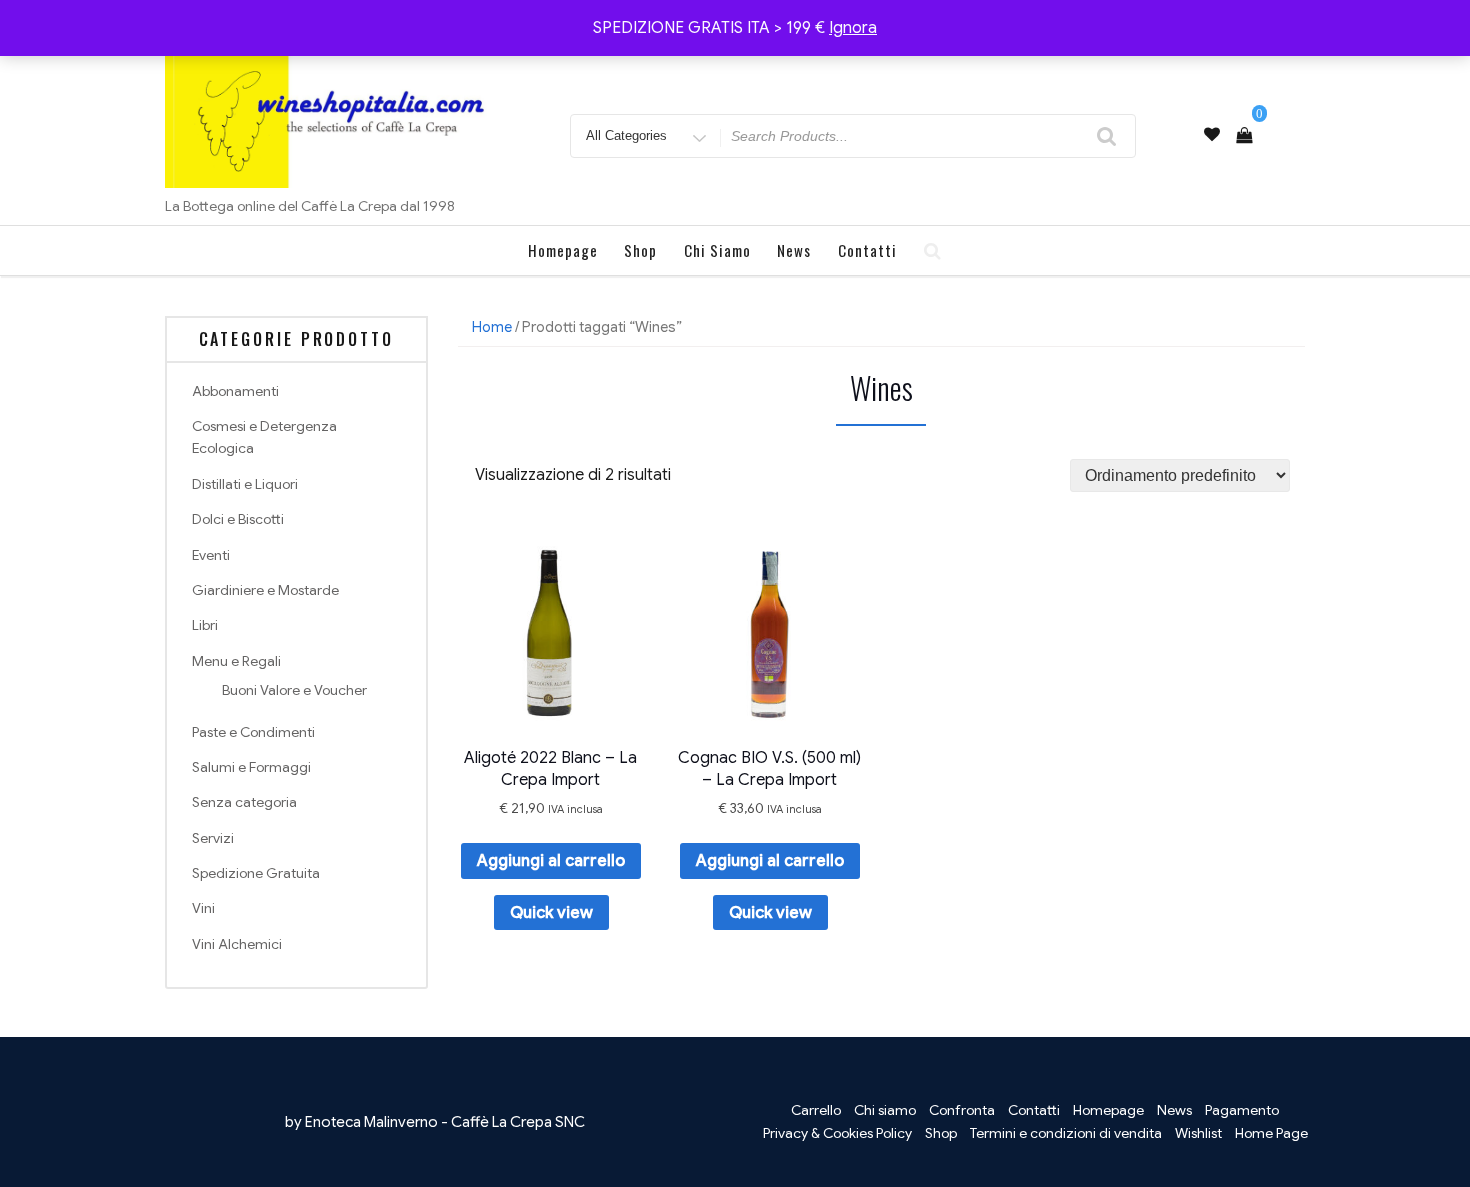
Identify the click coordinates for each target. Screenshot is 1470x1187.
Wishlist (1198, 1133)
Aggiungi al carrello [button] (551, 861)
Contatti (867, 250)
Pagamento (1242, 1110)
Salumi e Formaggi (251, 767)
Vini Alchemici (237, 944)
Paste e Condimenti (253, 732)
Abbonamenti (235, 391)
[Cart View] (1244, 136)
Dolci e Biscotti (238, 519)
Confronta (962, 1110)
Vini (203, 908)
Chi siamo (717, 250)
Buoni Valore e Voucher (294, 690)
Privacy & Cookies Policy (837, 1133)
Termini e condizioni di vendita (1066, 1133)
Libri (205, 625)
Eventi (211, 555)
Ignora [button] (853, 28)
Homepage (563, 250)
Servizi (213, 838)
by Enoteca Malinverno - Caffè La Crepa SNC (435, 1122)
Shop (640, 250)
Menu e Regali (236, 661)
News (794, 250)
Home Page (1271, 1133)
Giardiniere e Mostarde (265, 590)
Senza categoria (244, 802)
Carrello (816, 1110)
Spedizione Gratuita (256, 873)
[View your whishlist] (1212, 135)
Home (492, 327)
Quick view (551, 913)
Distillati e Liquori (245, 484)
